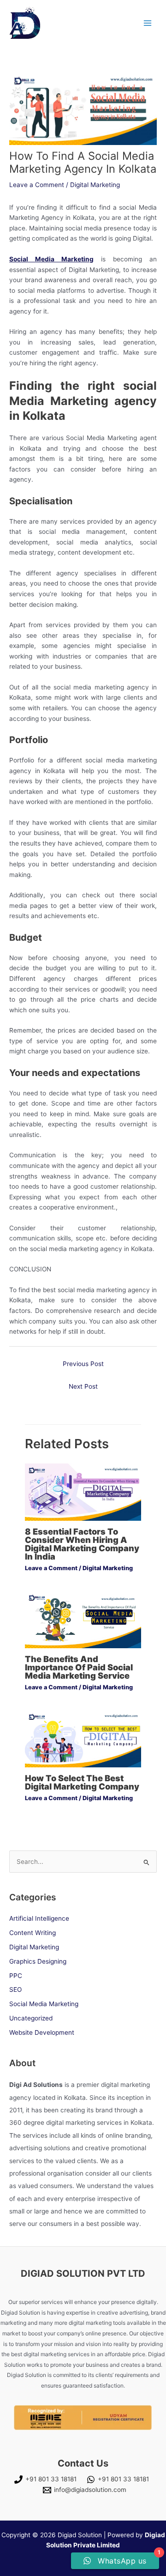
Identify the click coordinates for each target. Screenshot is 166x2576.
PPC (16, 1976)
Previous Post (83, 1364)
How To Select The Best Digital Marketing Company (82, 1782)
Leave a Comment (37, 185)
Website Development (42, 2032)
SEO (15, 1989)
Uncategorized (31, 2018)
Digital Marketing (95, 185)
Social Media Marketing (44, 2004)
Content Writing (33, 1933)
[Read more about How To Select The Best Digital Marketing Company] (83, 1738)
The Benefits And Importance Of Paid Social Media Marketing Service (79, 1667)
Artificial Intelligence (39, 1918)
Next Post (83, 1386)
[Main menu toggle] (148, 23)
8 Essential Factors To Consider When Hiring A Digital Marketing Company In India (82, 1544)
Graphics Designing (38, 1961)
